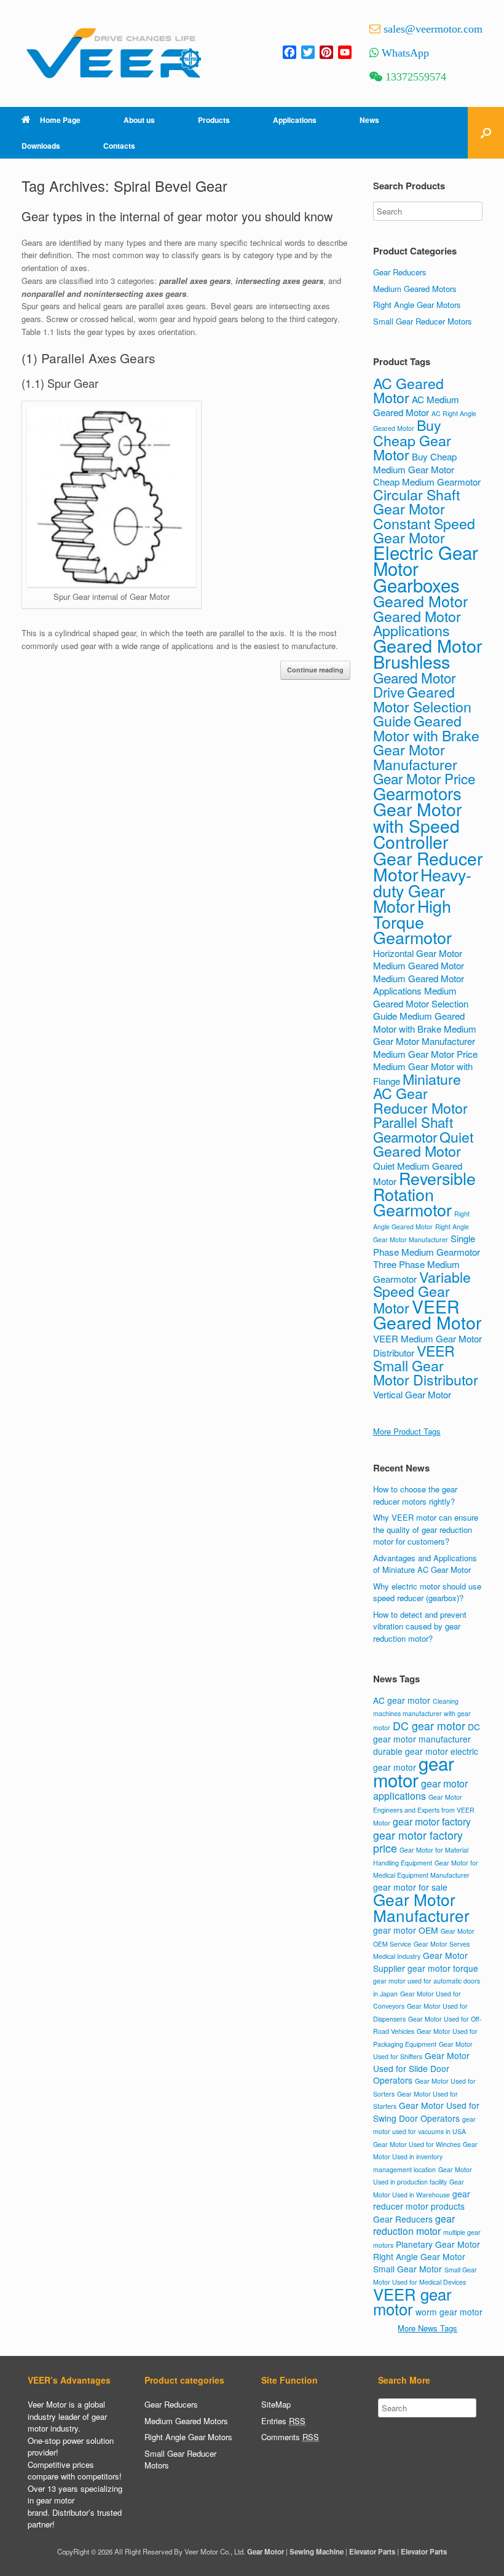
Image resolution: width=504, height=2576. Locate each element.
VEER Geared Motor (427, 1314)
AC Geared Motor (408, 390)
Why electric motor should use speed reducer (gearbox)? (427, 1592)
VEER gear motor (412, 2302)
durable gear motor (411, 1751)
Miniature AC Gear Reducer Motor (420, 1093)
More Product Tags (407, 1431)
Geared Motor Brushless (428, 653)
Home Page (60, 120)
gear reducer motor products (422, 2200)
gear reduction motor (414, 2225)
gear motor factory (432, 1822)
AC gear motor (402, 1700)
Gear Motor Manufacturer (415, 757)
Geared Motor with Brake (426, 728)
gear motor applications (420, 1790)
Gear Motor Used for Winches (417, 2144)
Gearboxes (416, 585)
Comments (290, 2437)
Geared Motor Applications (417, 623)
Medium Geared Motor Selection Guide (421, 1003)
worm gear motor (449, 2312)
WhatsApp (405, 53)
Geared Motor (420, 601)
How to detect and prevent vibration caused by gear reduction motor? (420, 1626)
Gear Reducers (400, 272)
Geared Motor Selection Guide (422, 706)
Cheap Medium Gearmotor (427, 482)
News (369, 120)
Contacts (119, 146)
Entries (283, 2421)
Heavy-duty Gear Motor (422, 890)
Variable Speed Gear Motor (422, 1292)
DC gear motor (429, 1726)
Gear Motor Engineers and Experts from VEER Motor (424, 1810)
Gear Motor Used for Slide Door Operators (421, 2068)
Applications (295, 120)
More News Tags (427, 2328)
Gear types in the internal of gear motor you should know (177, 216)
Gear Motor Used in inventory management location (425, 2157)
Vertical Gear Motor (412, 1394)
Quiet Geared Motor (423, 1144)
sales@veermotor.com (433, 29)
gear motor (414, 1771)
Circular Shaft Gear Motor (416, 502)
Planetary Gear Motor (438, 2244)
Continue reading (315, 670)
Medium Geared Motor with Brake (419, 1022)
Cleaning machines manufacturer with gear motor (422, 1714)
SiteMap (276, 2404)
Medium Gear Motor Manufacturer (425, 1035)
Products (214, 120)
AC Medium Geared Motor (416, 406)
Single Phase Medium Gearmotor (427, 1245)
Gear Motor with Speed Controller (417, 825)
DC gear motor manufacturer (427, 1733)
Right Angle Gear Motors (417, 305)
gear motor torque (443, 1968)
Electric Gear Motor (426, 560)
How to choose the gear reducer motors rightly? (415, 1495)
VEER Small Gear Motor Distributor (426, 1365)
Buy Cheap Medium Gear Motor (415, 463)
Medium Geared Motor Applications (419, 985)
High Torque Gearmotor (412, 921)
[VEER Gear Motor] (114, 53)
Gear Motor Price (424, 778)
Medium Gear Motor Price (425, 1054)
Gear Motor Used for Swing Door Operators (426, 2112)
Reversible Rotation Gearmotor (424, 1194)
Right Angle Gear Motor (419, 2256)
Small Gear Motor (408, 2269)
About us (139, 120)
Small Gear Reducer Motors (423, 321)
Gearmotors (417, 793)
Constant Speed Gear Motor (424, 530)
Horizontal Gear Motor (418, 953)
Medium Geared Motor (419, 965)
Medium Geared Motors (415, 289)
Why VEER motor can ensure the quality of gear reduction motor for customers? (426, 1529)
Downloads (41, 146)
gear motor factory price (418, 1842)
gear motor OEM (406, 1930)
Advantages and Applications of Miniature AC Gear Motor (425, 1564)
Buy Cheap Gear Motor (412, 439)
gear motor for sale (410, 1887)
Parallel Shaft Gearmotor (413, 1129)
